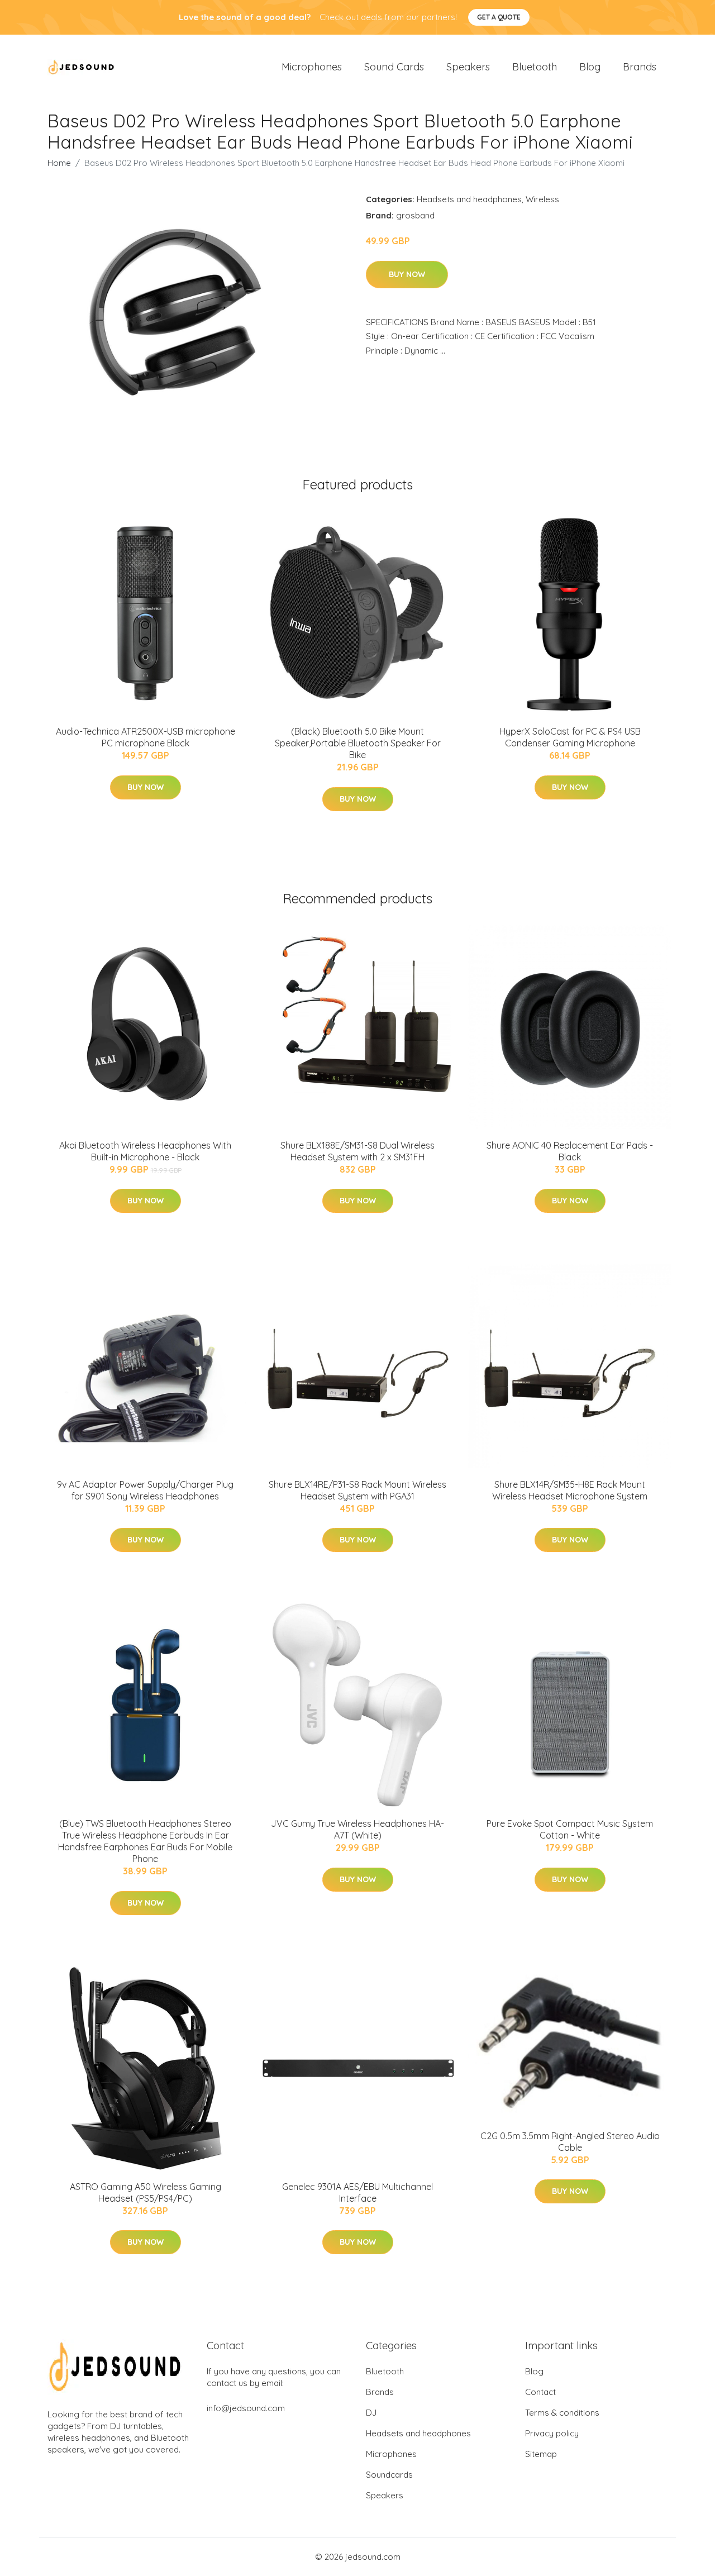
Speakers (468, 67)
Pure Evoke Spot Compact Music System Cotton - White (570, 1829)
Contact (540, 2392)
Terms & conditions (562, 2413)
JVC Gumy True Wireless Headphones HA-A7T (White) (357, 1829)
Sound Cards (394, 67)
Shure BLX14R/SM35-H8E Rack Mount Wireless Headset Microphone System (570, 1490)
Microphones (312, 67)
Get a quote (499, 17)
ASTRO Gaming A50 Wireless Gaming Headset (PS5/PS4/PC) (146, 2192)
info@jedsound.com (246, 2408)
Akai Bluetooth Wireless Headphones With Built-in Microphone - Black (145, 1151)
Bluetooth (535, 67)
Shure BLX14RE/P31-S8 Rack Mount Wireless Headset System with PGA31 (357, 1490)
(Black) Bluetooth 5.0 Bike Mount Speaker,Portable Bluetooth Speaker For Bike (358, 743)
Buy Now (407, 274)
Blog (590, 67)
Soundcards (389, 2475)
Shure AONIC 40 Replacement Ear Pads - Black (570, 1151)
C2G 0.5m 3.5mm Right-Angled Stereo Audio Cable (570, 2142)
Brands (640, 67)
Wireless (542, 199)
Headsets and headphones (469, 199)
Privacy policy (552, 2433)
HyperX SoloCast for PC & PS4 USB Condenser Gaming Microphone (570, 737)
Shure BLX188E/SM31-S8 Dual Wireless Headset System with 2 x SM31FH (357, 1151)
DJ (371, 2413)
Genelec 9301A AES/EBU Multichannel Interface (357, 2192)
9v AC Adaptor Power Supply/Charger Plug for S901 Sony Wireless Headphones (145, 1490)
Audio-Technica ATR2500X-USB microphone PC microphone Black (146, 737)
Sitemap (541, 2454)
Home (59, 163)
